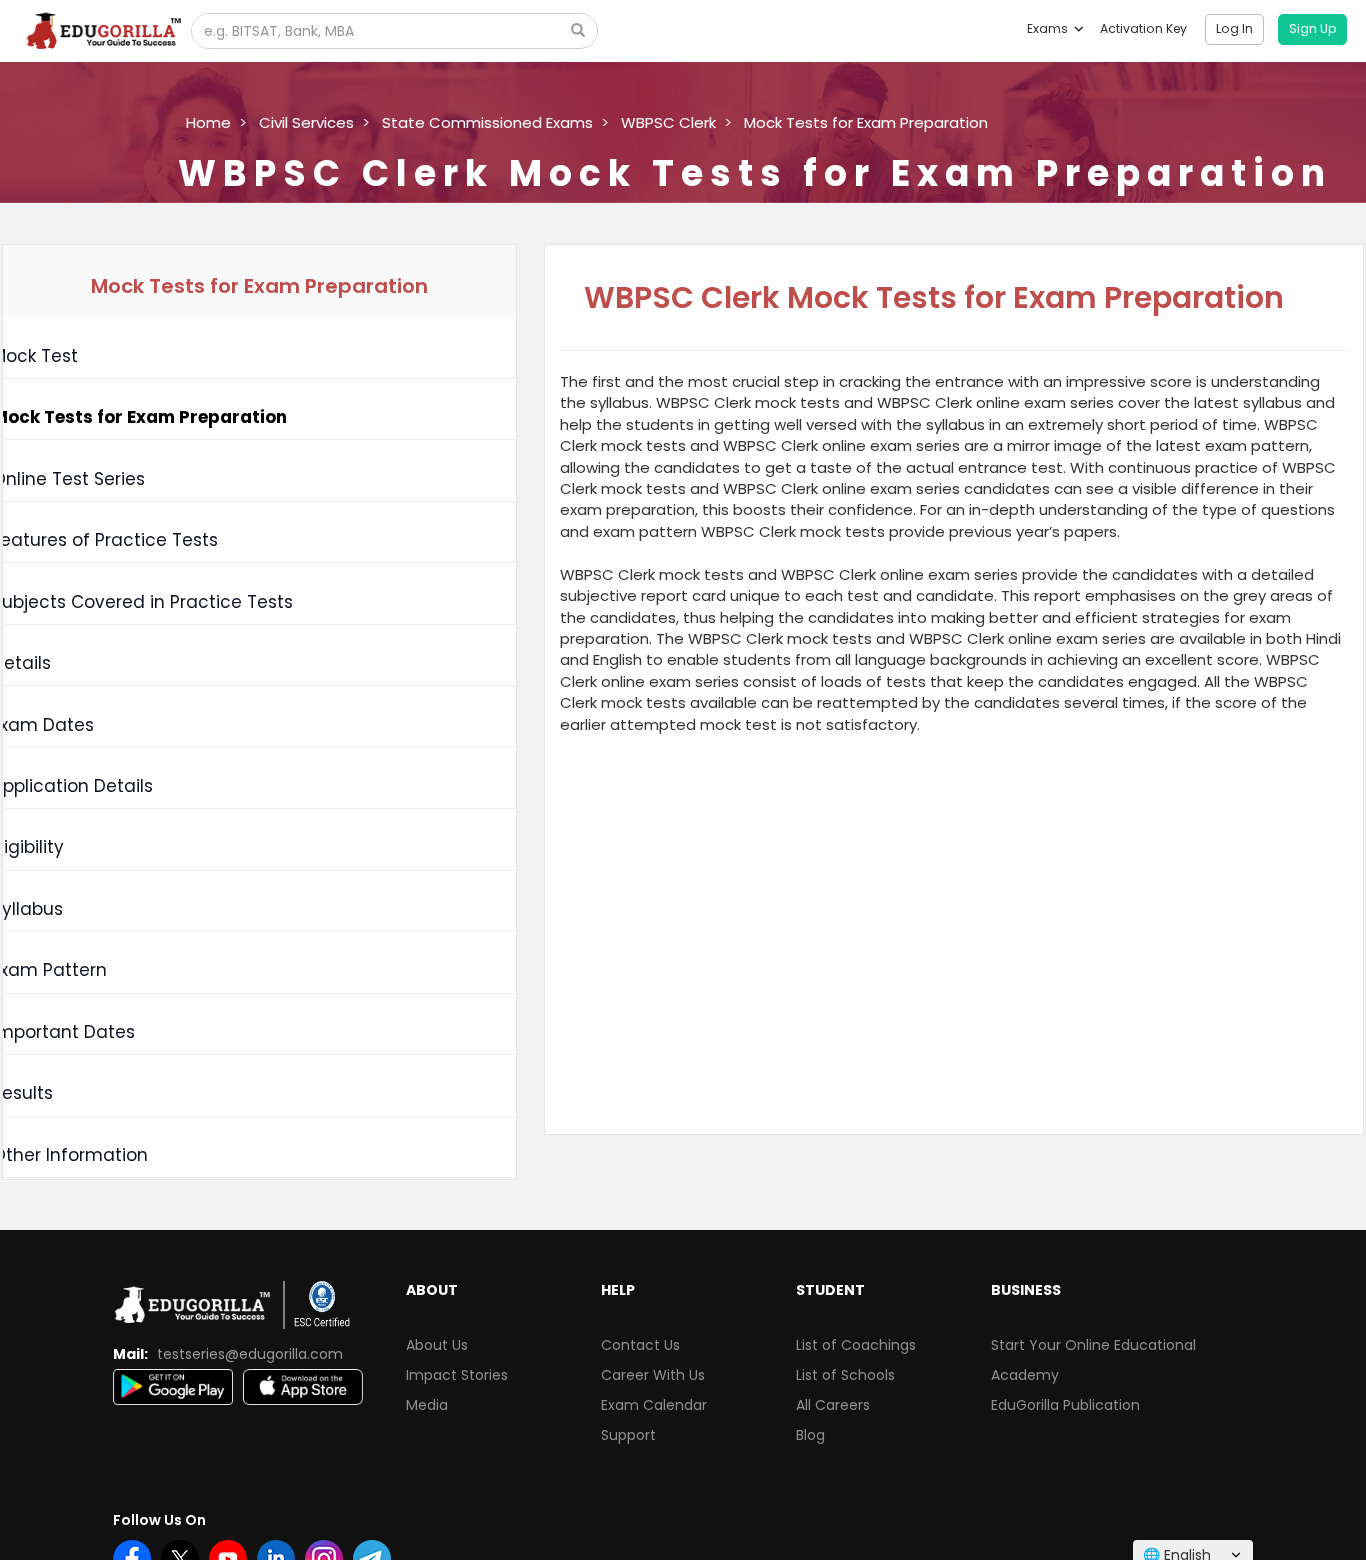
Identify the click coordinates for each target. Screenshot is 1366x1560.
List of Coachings (856, 1345)
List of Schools (845, 1375)
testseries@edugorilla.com (250, 1354)
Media (427, 1405)
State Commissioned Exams (487, 122)
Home (208, 122)
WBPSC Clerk (668, 122)
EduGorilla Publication (1065, 1405)
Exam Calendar (654, 1405)
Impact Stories (457, 1375)
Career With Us (653, 1375)
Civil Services (306, 122)
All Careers (833, 1405)
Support (628, 1435)
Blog (810, 1435)
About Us (437, 1345)
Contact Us (640, 1345)
